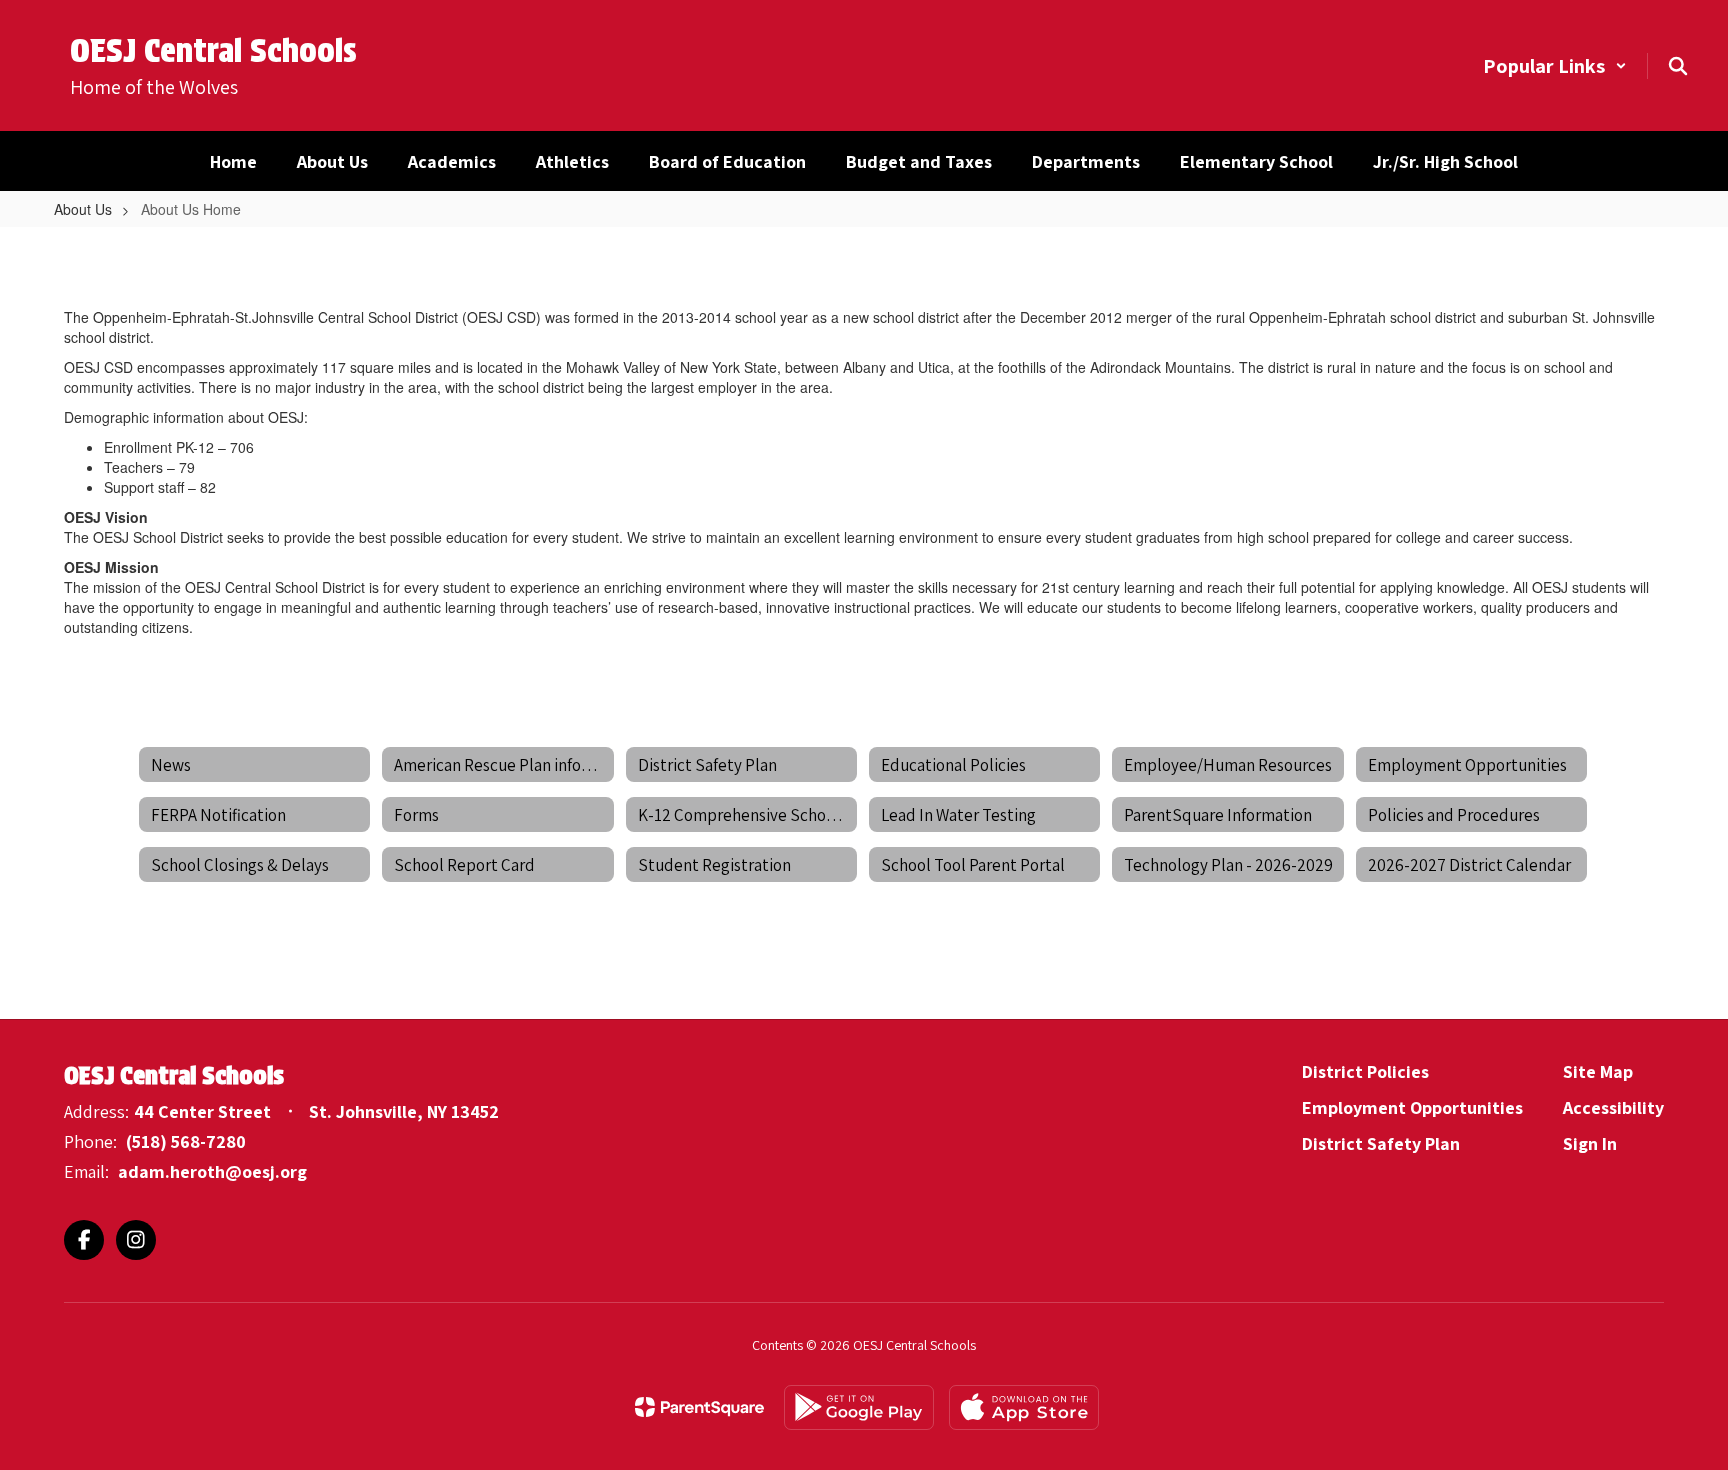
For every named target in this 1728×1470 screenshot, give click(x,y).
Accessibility (1613, 1107)
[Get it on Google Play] (859, 1407)
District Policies (1365, 1071)
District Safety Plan (1381, 1143)
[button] (1555, 66)
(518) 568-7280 (186, 1141)
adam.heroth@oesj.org (212, 1171)
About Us (83, 209)
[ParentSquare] (699, 1407)
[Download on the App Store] (1024, 1407)
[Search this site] (1678, 66)
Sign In (1590, 1143)
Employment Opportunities (1412, 1107)
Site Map (1598, 1071)
